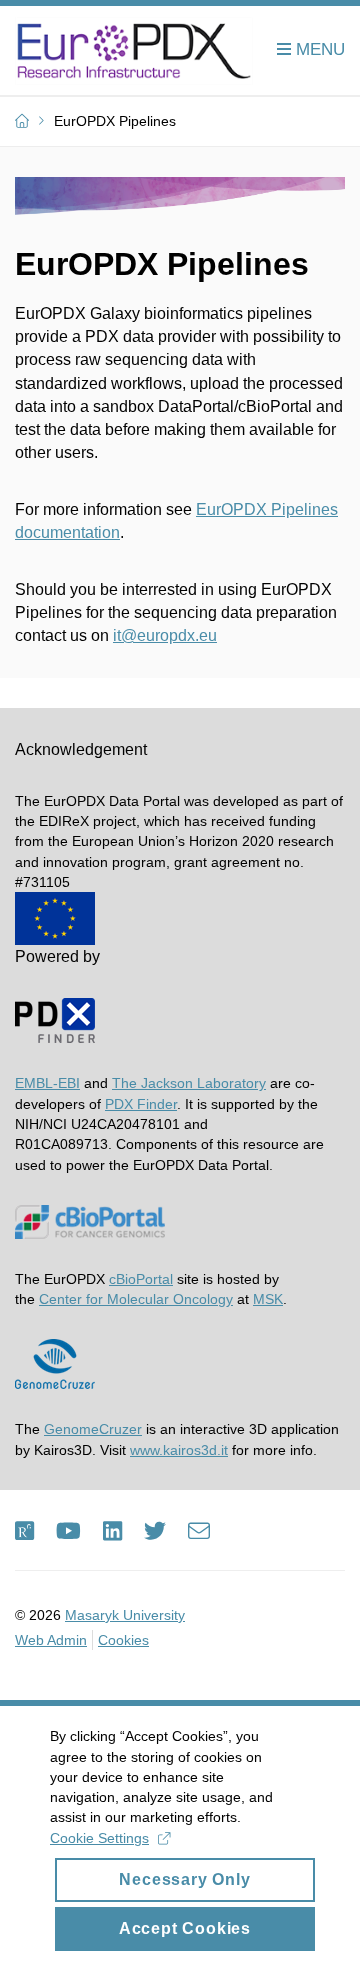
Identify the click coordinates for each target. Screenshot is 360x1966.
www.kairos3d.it (179, 1450)
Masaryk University (125, 1615)
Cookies (123, 1640)
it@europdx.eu (165, 635)
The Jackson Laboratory (189, 1083)
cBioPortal (141, 1279)
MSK (268, 1299)
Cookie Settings (99, 1838)
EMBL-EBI (47, 1083)
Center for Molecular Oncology (136, 1299)
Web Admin (51, 1640)
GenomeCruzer (93, 1429)
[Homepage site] (134, 51)
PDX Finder (141, 1104)
